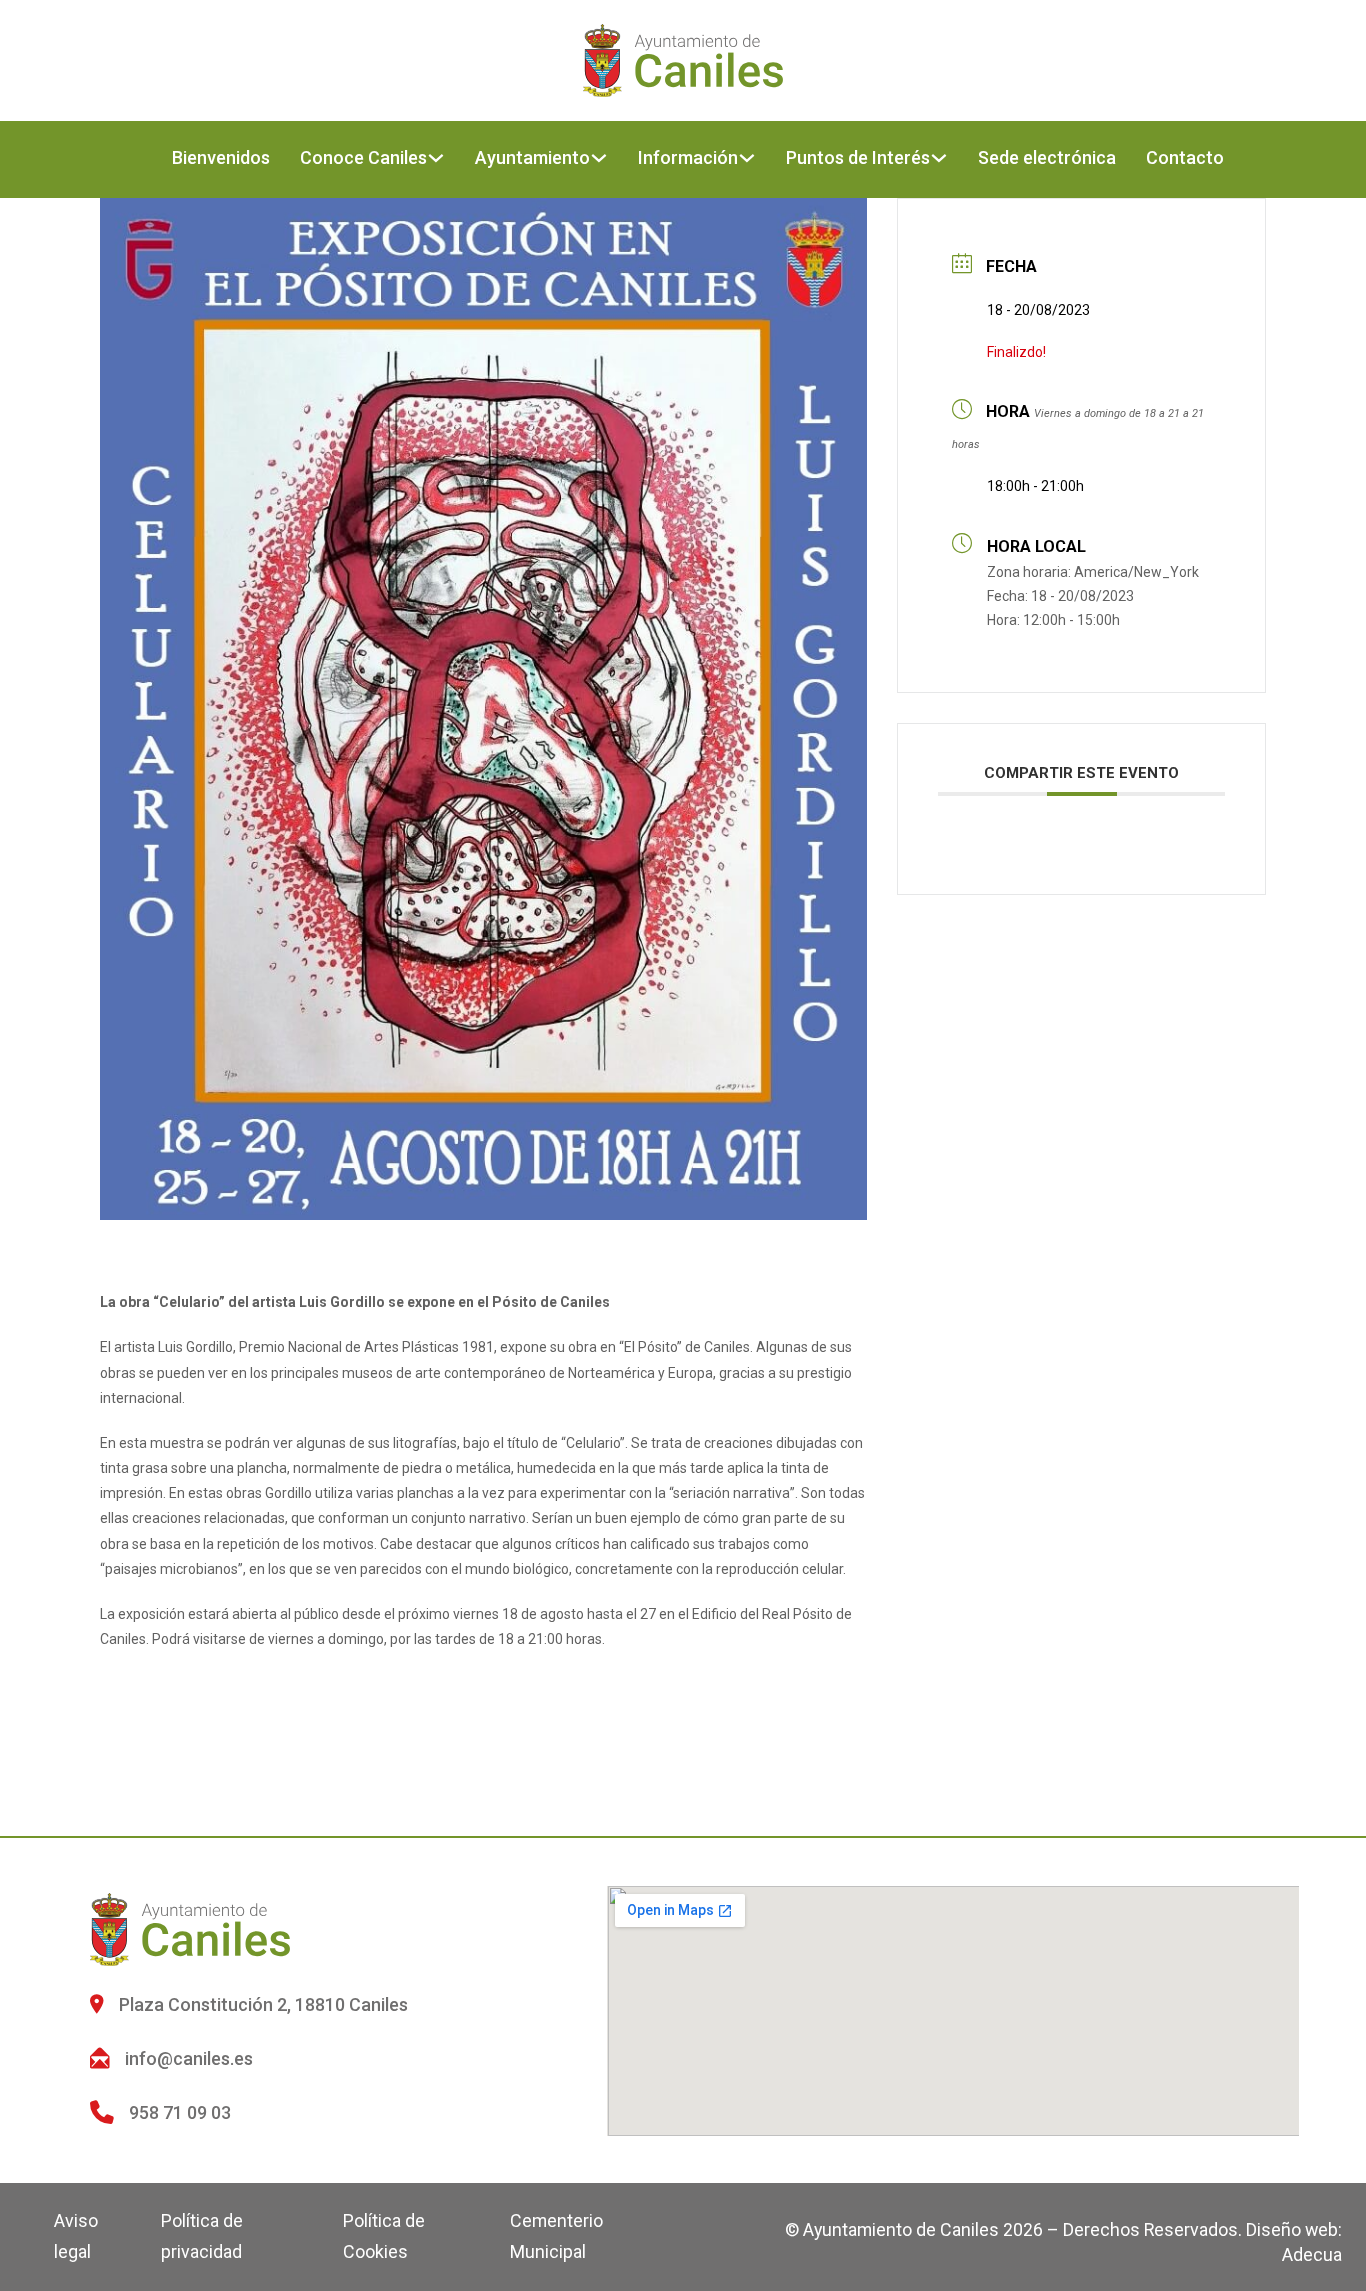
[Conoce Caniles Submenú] (436, 158)
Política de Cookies (384, 2235)
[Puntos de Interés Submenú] (939, 158)
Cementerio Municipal (556, 2235)
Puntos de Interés (858, 157)
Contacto (1185, 157)
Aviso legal (76, 2235)
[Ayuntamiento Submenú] (599, 158)
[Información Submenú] (747, 158)
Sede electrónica (1047, 157)
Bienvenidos (221, 157)
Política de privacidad (202, 2235)
